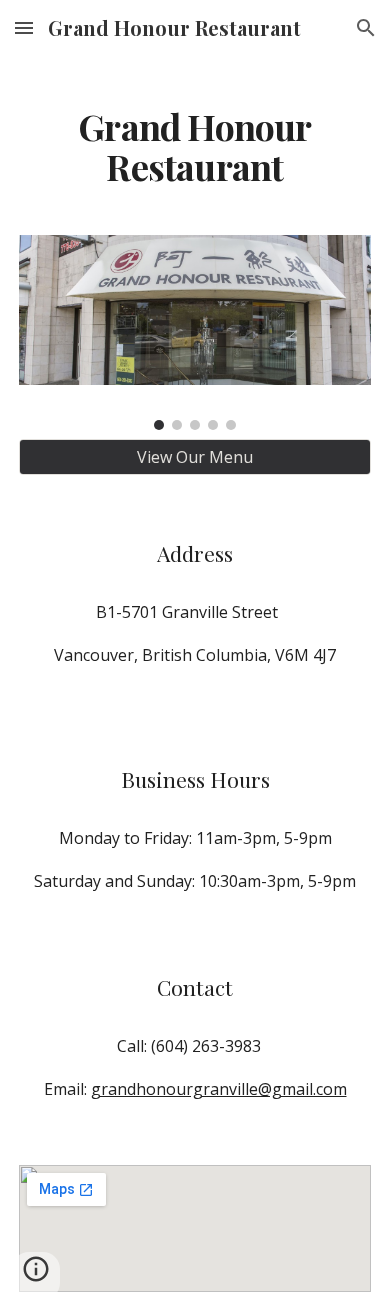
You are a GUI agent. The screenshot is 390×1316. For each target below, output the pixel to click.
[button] (24, 27)
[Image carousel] (195, 332)
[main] (195, 120)
